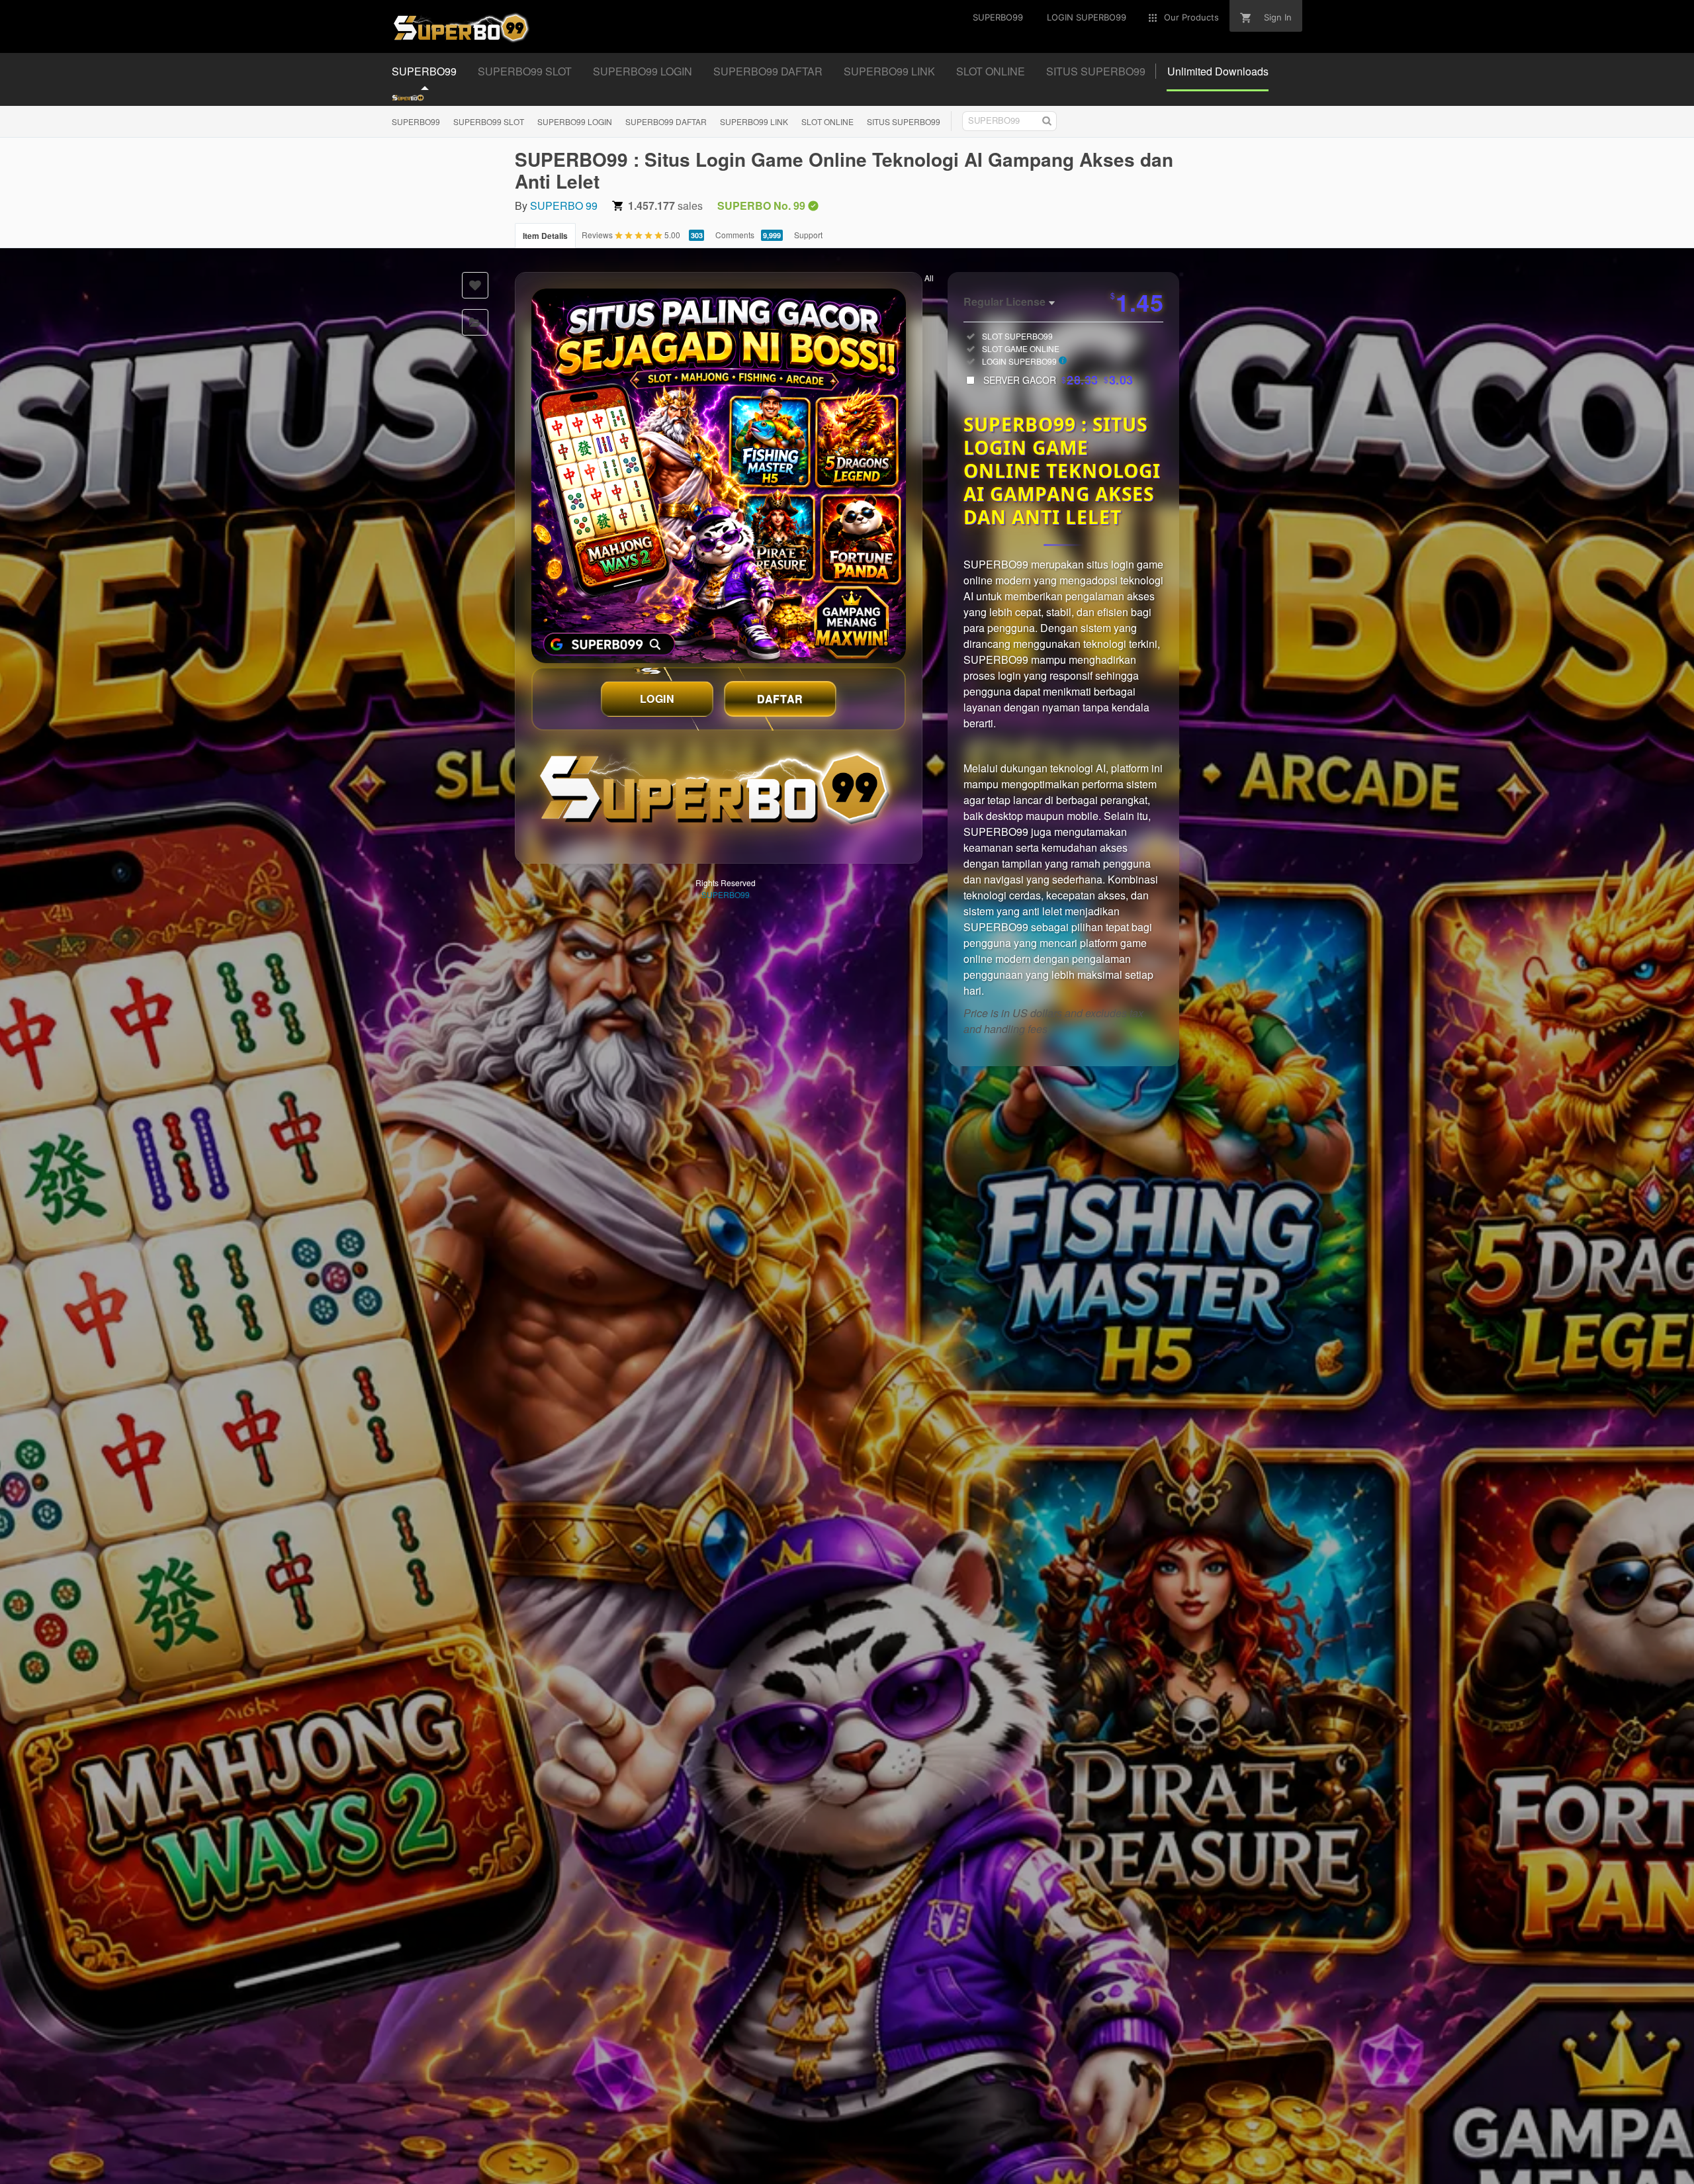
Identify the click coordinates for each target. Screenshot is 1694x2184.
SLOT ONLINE (827, 121)
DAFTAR (780, 699)
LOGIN (657, 699)
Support (808, 235)
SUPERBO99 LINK (754, 121)
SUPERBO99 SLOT (489, 121)
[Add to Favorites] (475, 285)
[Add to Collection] (475, 322)
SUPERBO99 (416, 121)
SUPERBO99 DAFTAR (666, 121)
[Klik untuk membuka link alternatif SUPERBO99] (719, 476)
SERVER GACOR (1058, 380)
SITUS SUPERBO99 (904, 121)
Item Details (545, 236)
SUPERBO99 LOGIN (575, 121)
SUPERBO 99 (564, 205)
